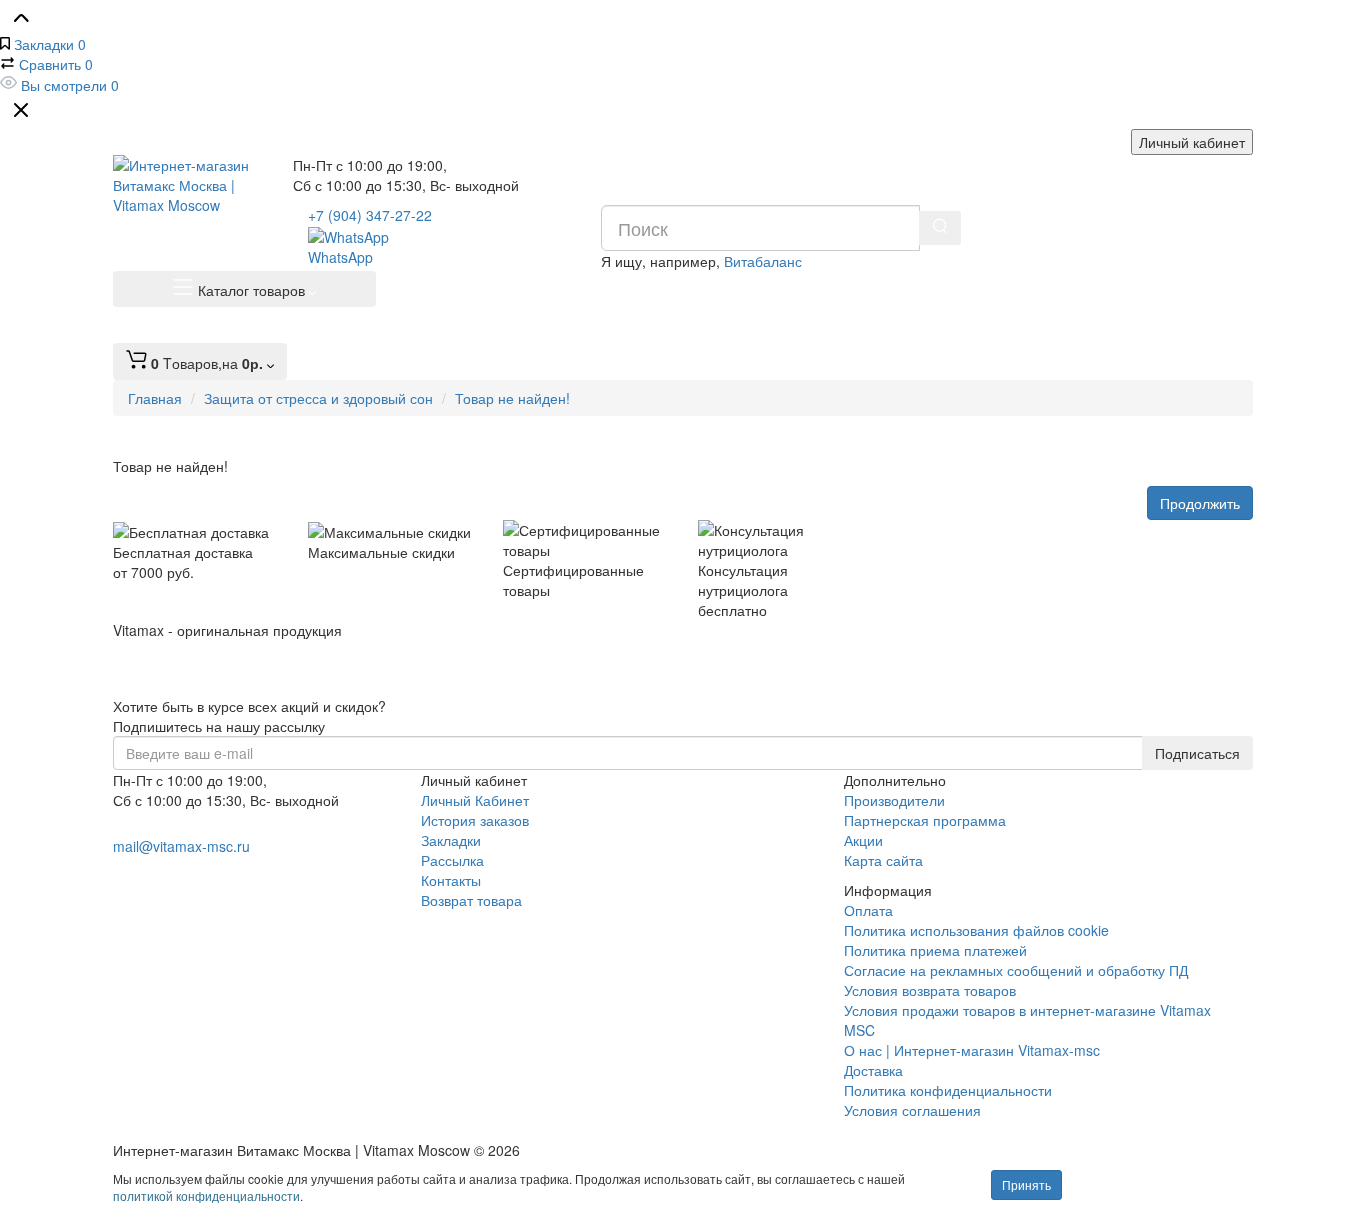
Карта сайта (883, 860)
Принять (1026, 1184)
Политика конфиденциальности (948, 1090)
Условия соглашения (912, 1110)
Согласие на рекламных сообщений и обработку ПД (1016, 970)
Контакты (451, 880)
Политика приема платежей (935, 950)
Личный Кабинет (475, 800)
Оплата (868, 910)
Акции (863, 840)
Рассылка (452, 860)
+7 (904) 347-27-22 (370, 215)
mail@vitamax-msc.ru (181, 846)
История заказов (475, 820)
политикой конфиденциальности (206, 1195)
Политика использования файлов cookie (976, 930)
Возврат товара (471, 900)
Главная (155, 398)
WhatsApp (340, 257)
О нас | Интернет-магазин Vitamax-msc (972, 1050)
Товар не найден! (512, 398)
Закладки (451, 840)
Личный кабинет (1192, 142)
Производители (894, 800)
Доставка (873, 1070)
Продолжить (1200, 503)
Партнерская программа (925, 820)
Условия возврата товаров (930, 990)
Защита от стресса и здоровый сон (318, 398)
